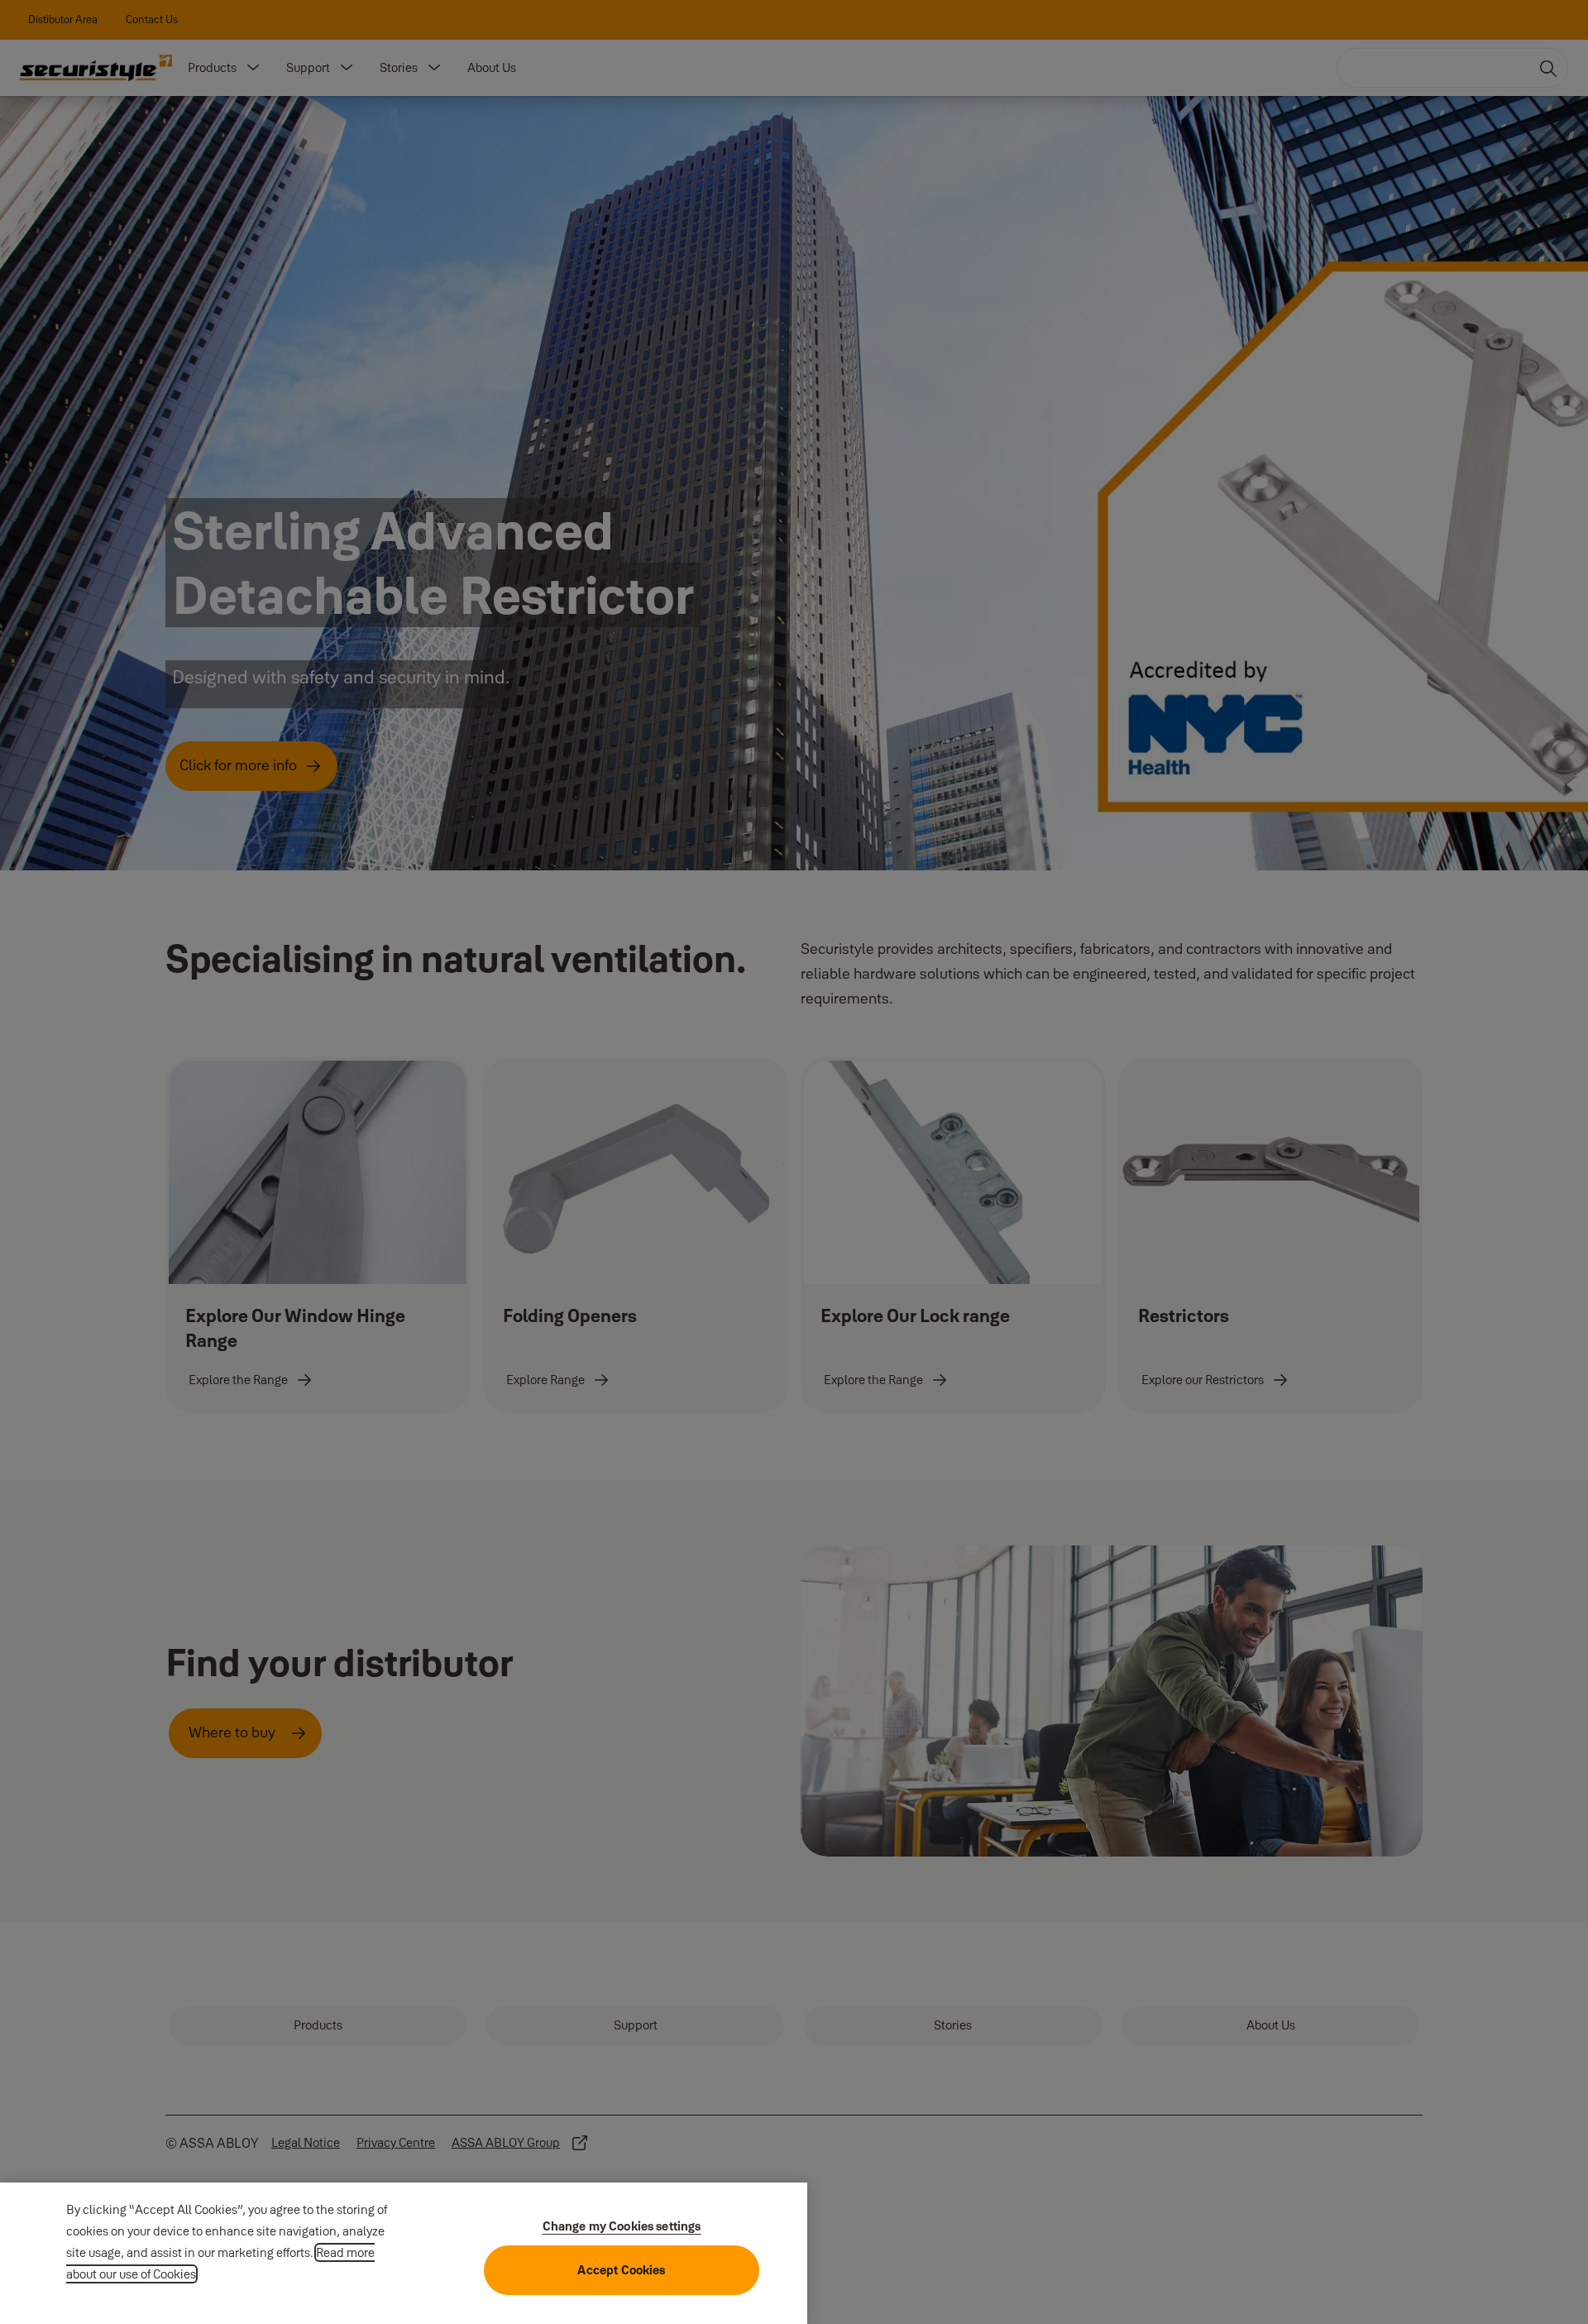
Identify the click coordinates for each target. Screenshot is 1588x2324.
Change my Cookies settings (622, 2226)
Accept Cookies (621, 2270)
